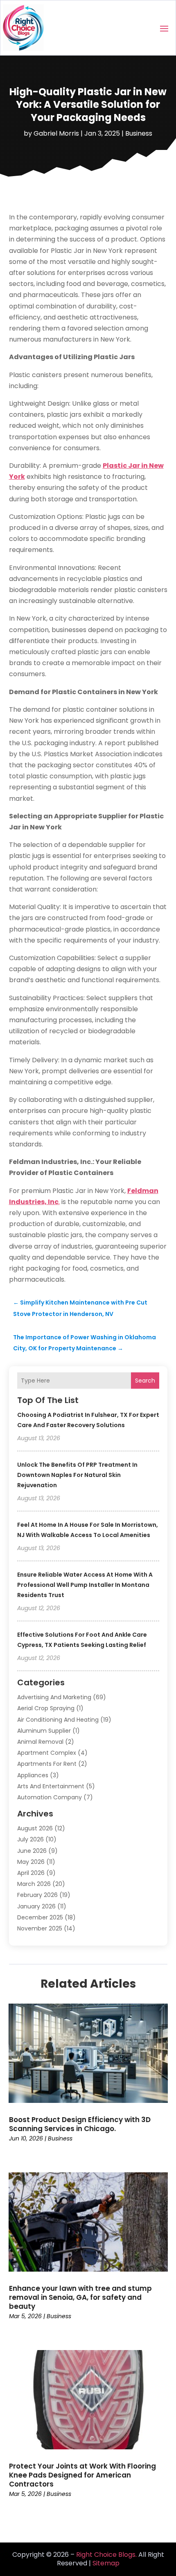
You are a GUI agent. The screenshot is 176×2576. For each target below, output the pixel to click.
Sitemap (106, 2563)
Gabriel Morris (56, 133)
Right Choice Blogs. (106, 2555)
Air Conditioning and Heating (58, 1720)
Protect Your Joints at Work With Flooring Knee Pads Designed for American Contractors (82, 2475)
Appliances (33, 1775)
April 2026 (31, 1873)
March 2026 (34, 1884)
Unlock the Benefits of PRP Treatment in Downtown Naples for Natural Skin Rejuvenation (77, 1475)
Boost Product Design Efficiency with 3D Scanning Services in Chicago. (80, 2124)
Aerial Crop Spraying (46, 1708)
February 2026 (37, 1895)
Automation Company (50, 1797)
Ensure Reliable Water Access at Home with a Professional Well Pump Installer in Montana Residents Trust (85, 1585)
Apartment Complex (47, 1753)
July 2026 (30, 1839)
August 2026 (35, 1828)
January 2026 (36, 1906)
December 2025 (40, 1917)
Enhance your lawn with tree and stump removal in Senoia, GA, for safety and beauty (80, 2297)
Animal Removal (40, 1742)
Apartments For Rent (47, 1764)
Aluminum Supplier (44, 1731)
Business (139, 133)
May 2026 (31, 1862)
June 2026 (32, 1851)
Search (145, 1381)
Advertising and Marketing (54, 1697)
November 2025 (40, 1928)
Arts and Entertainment (51, 1786)
